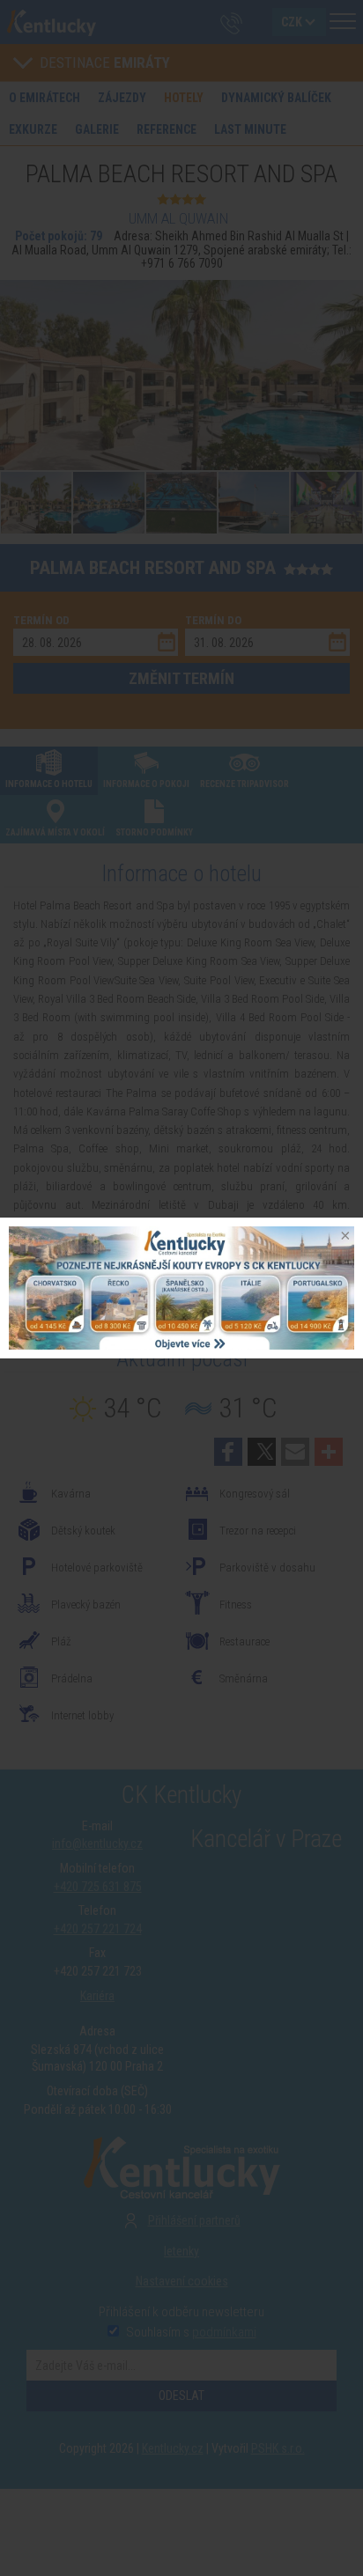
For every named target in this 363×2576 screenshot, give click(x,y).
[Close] (344, 1237)
